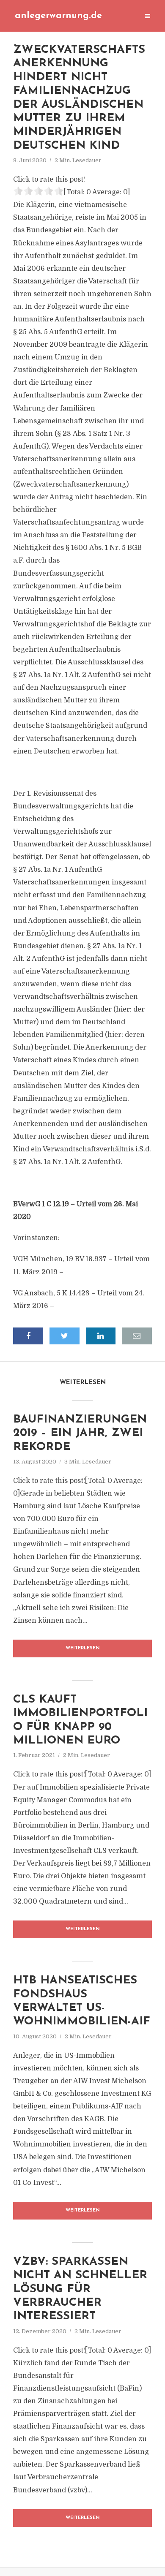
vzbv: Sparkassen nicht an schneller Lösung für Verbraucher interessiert (80, 2289)
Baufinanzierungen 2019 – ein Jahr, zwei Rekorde (80, 1434)
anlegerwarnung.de (58, 16)
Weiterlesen (83, 1648)
